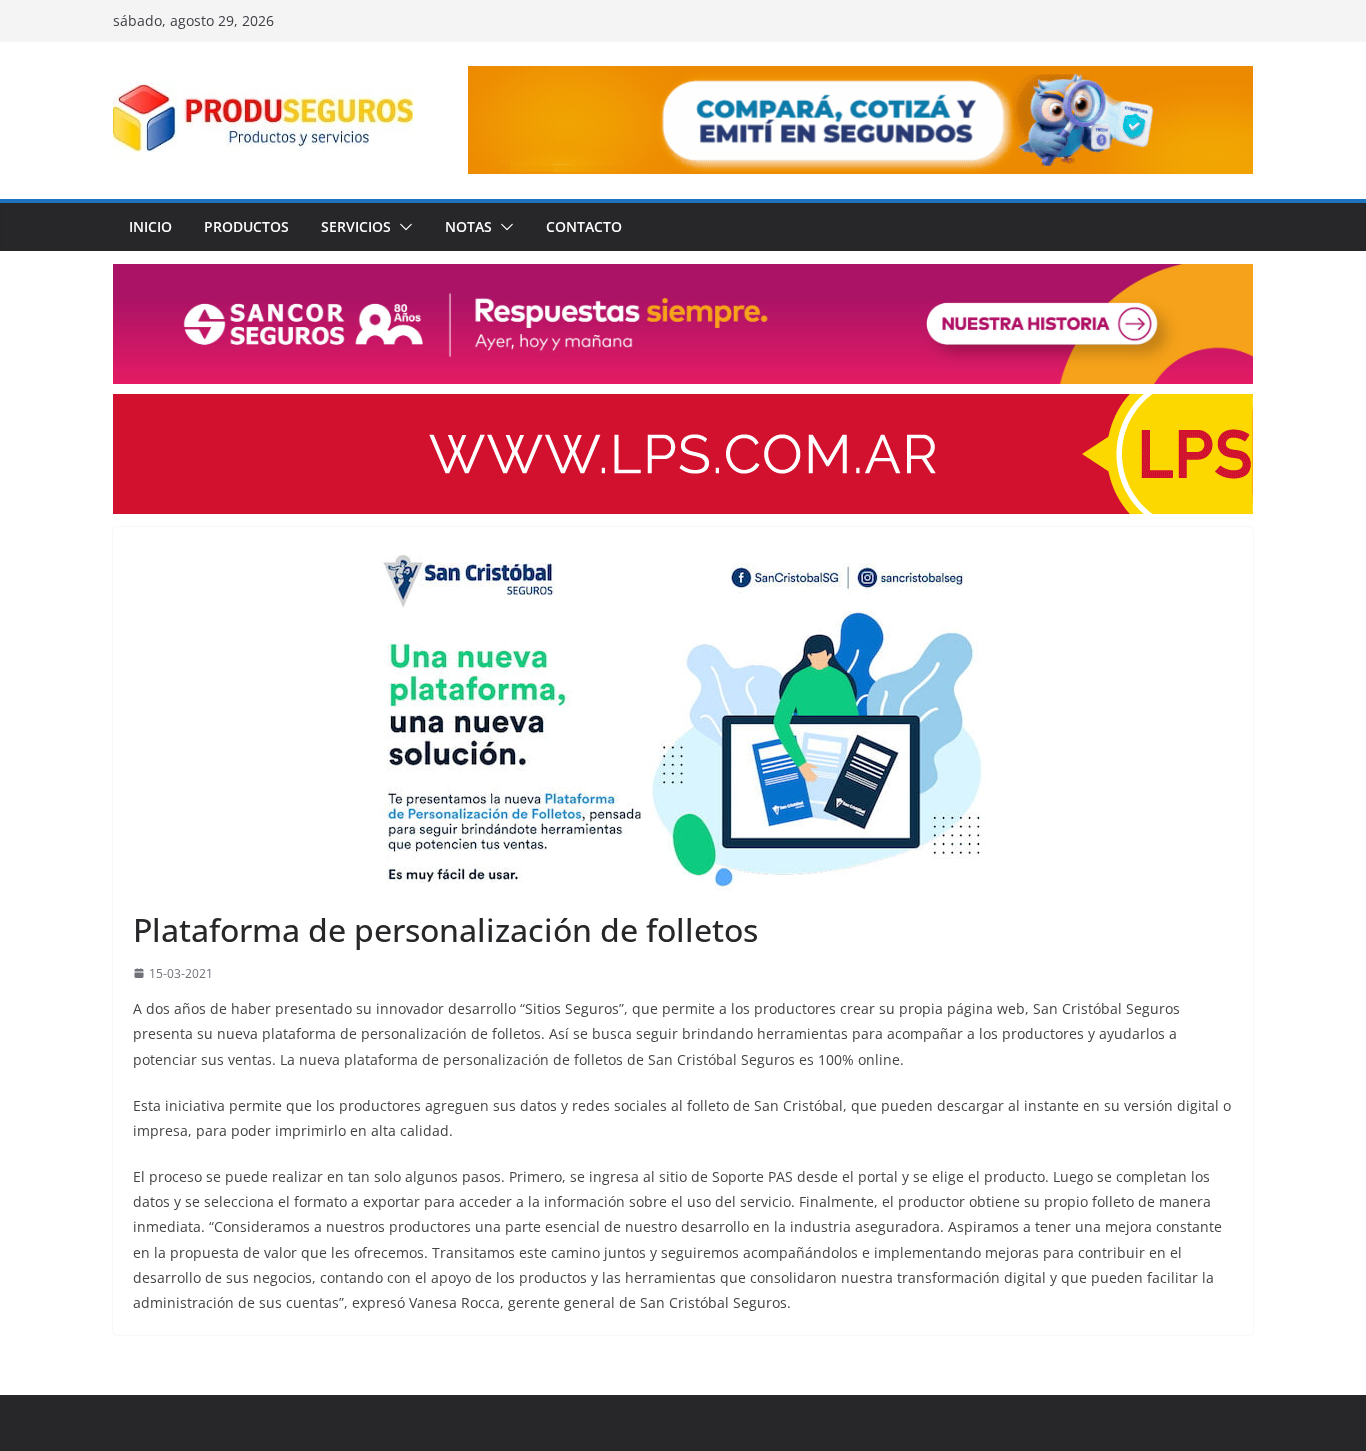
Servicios (356, 226)
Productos (246, 226)
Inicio (150, 226)
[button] (402, 227)
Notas (468, 226)
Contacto (584, 226)
